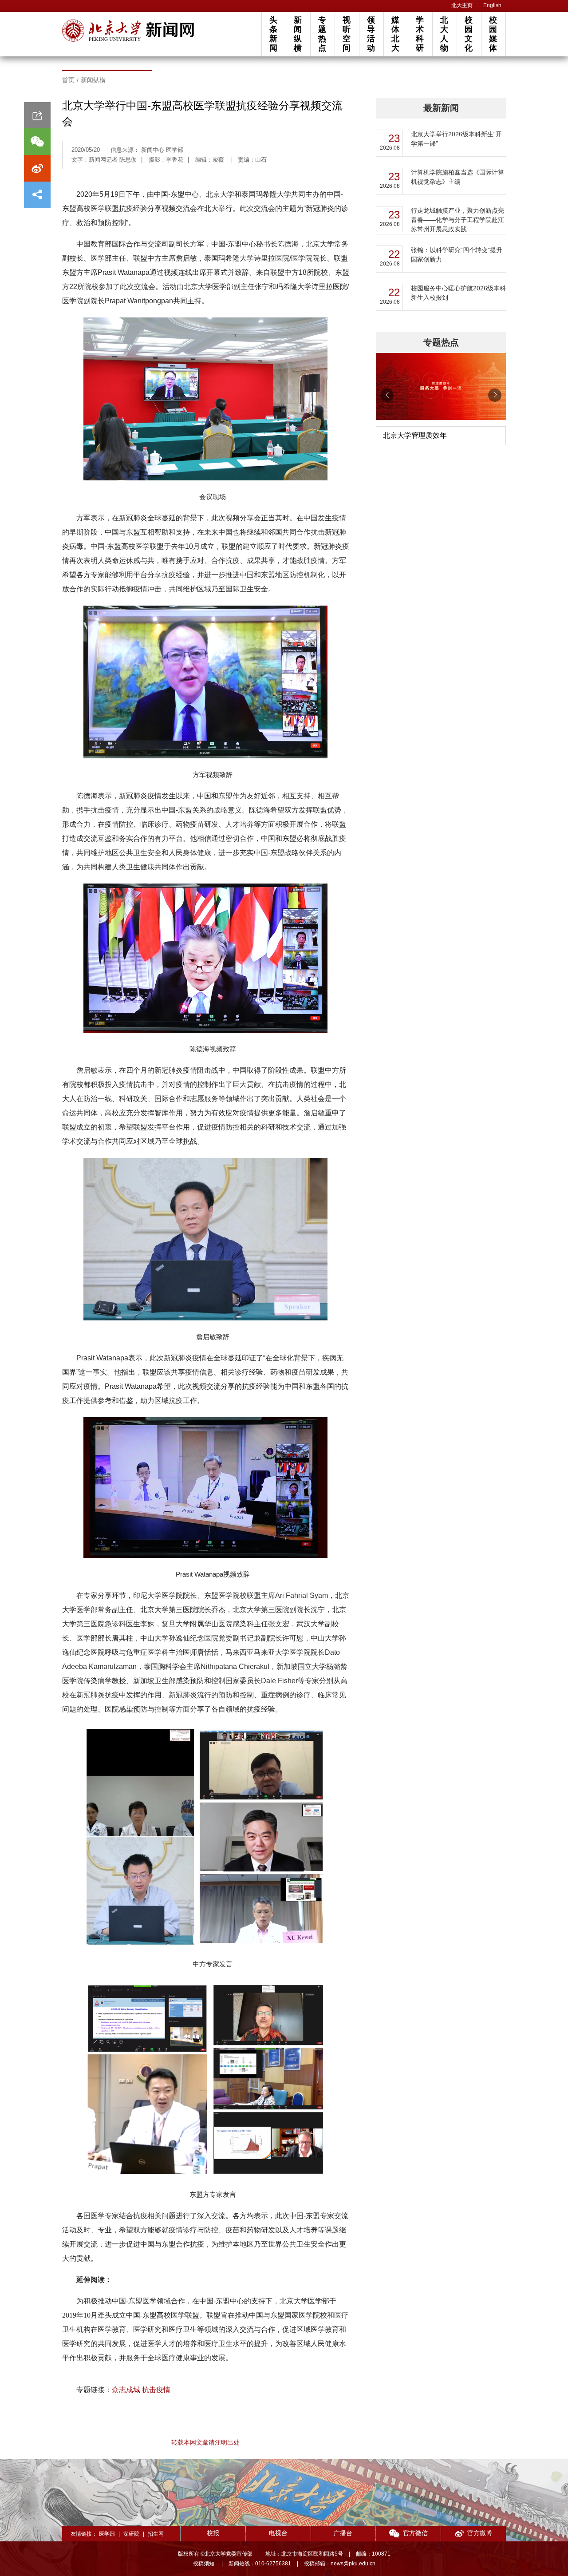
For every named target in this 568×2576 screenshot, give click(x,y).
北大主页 (462, 5)
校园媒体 (493, 34)
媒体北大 (395, 34)
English (492, 5)
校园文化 (469, 34)
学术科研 (420, 34)
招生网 (156, 2534)
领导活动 (371, 34)
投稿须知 (204, 2564)
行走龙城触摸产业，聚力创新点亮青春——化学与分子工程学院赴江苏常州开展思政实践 (458, 220)
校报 (213, 2533)
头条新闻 (273, 34)
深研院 (131, 2534)
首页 (68, 80)
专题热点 (322, 34)
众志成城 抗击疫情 (141, 2390)
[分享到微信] (37, 142)
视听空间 (347, 34)
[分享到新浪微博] (37, 168)
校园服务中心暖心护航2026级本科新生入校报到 (458, 293)
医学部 (107, 2534)
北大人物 (444, 34)
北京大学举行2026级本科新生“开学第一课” (456, 139)
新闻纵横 (298, 34)
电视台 (278, 2533)
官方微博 (480, 2533)
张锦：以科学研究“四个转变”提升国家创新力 (457, 255)
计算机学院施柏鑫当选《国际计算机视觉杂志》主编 (458, 177)
